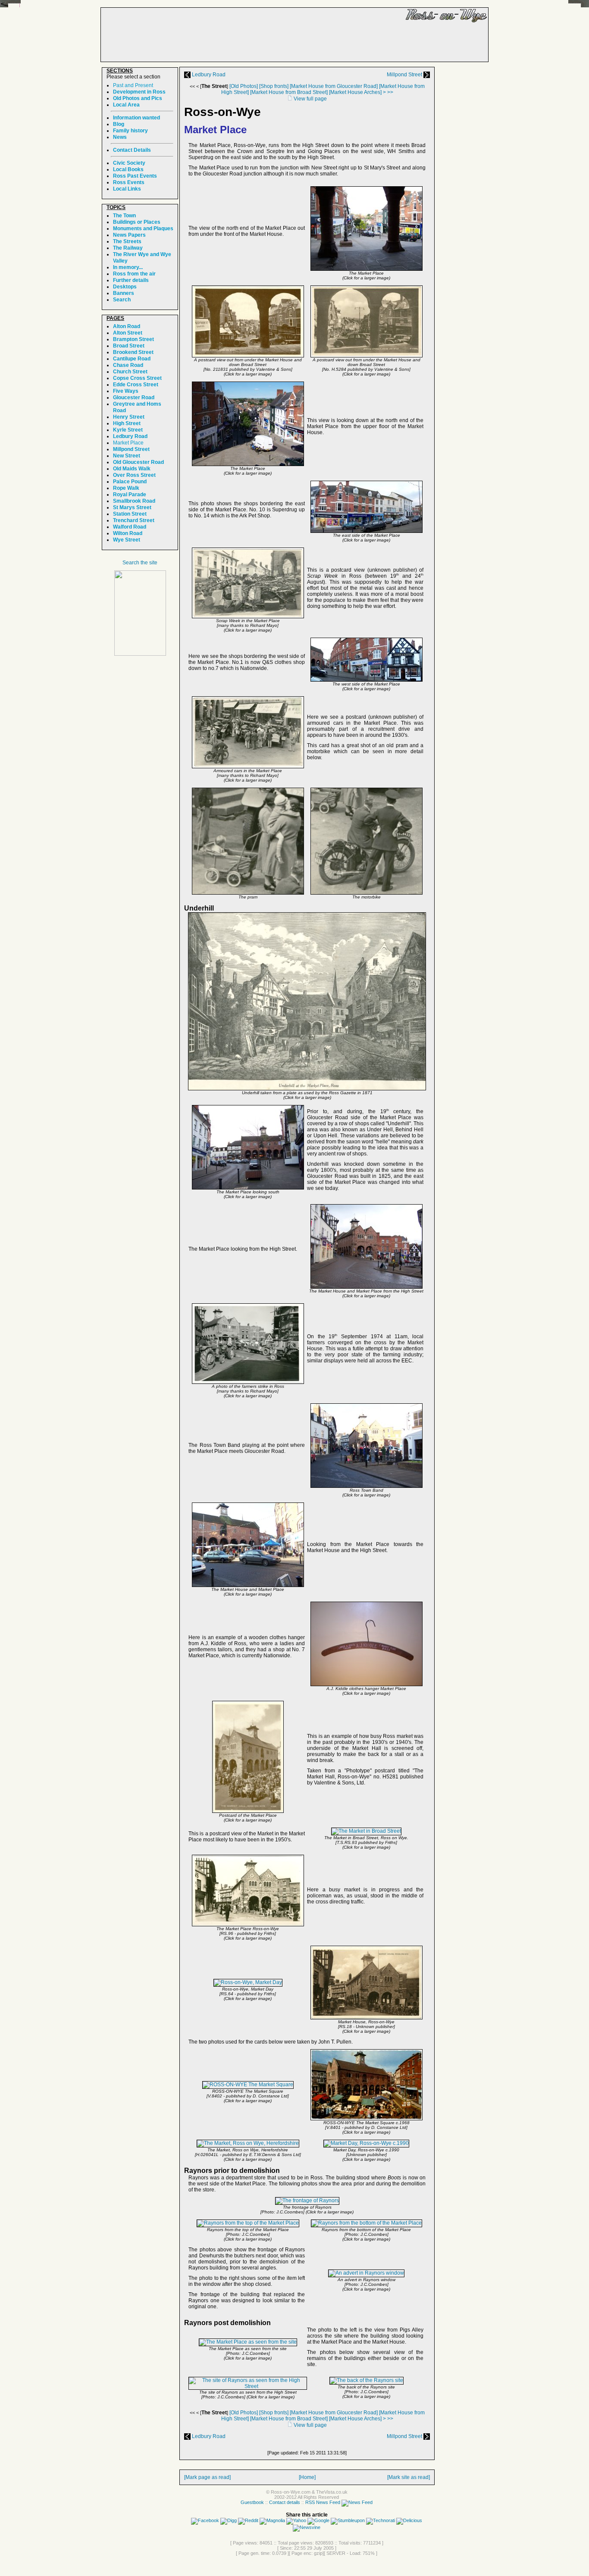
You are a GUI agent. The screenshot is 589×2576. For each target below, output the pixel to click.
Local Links (127, 189)
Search (122, 300)
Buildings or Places (137, 222)
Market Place (128, 443)
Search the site (140, 563)
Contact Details (132, 150)
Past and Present (133, 85)
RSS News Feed (323, 2502)
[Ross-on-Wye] (140, 654)
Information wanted (136, 118)
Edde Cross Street (136, 385)
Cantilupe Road (132, 359)
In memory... (128, 267)
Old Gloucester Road (138, 462)
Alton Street (128, 333)
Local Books (128, 169)
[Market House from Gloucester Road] (334, 86)
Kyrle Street (128, 430)
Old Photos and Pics (138, 98)
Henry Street (129, 417)
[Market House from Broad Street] (289, 92)
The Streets (127, 241)
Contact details (285, 2502)
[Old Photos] (244, 86)
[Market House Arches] (355, 92)
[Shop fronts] (274, 86)
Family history (130, 131)
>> (390, 92)
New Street (127, 456)
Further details (131, 280)
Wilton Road (128, 533)
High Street (127, 423)
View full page (310, 99)
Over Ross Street (134, 475)
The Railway (128, 248)
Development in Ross (139, 92)
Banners (124, 293)
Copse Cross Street (137, 378)
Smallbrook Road (134, 501)
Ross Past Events (135, 176)
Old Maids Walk (132, 469)
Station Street (130, 514)
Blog (119, 124)
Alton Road (127, 326)
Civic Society (129, 163)
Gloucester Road (134, 398)
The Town (124, 216)
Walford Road (130, 527)
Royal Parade (130, 495)
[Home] (307, 2477)
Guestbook (252, 2502)
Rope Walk (126, 488)
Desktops (125, 287)
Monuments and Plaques (143, 228)
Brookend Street (133, 352)
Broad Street (129, 346)
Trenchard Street (134, 520)
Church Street (130, 372)
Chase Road (128, 365)
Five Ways (126, 391)
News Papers (129, 235)
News (120, 137)
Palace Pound (130, 482)
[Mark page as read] (207, 2477)
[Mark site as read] (409, 2477)
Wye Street (127, 540)
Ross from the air (134, 274)
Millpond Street (405, 75)
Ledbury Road (208, 75)
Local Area (126, 105)
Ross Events (129, 182)
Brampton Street (133, 339)
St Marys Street (132, 507)
